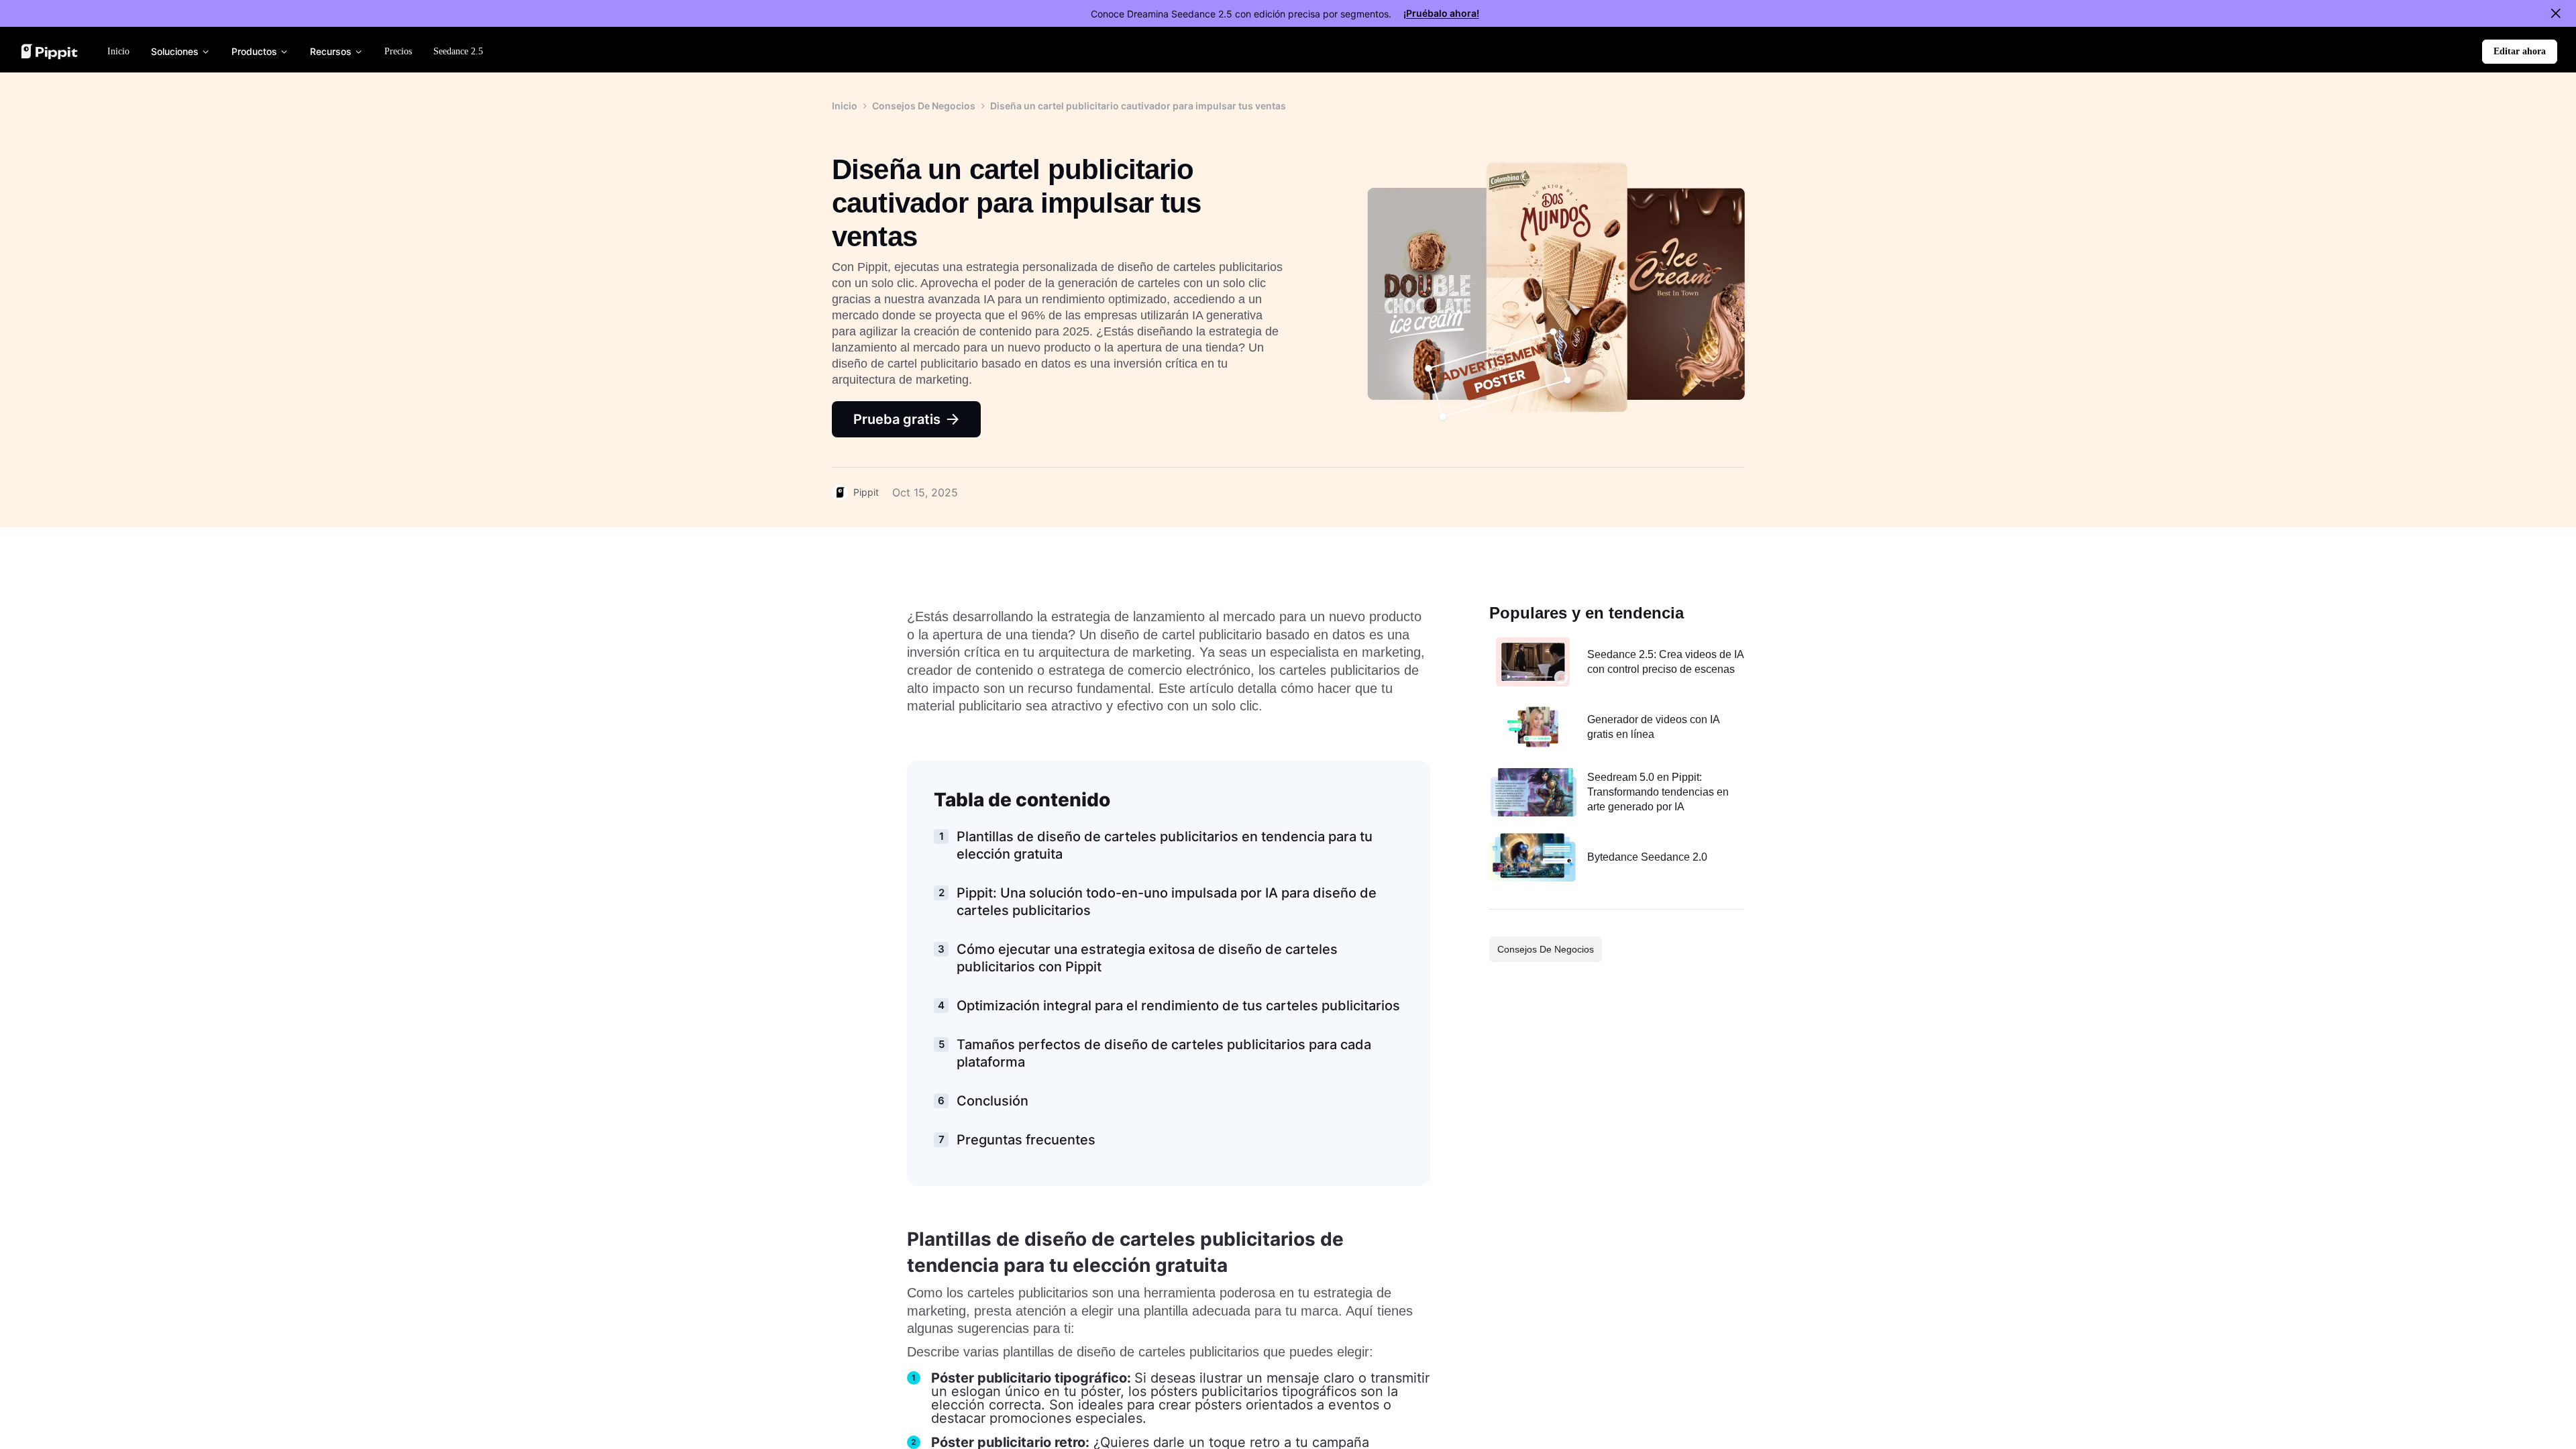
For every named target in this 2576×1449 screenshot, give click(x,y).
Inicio (845, 106)
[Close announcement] (2556, 13)
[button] (2520, 52)
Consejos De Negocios (924, 106)
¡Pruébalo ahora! (1441, 13)
